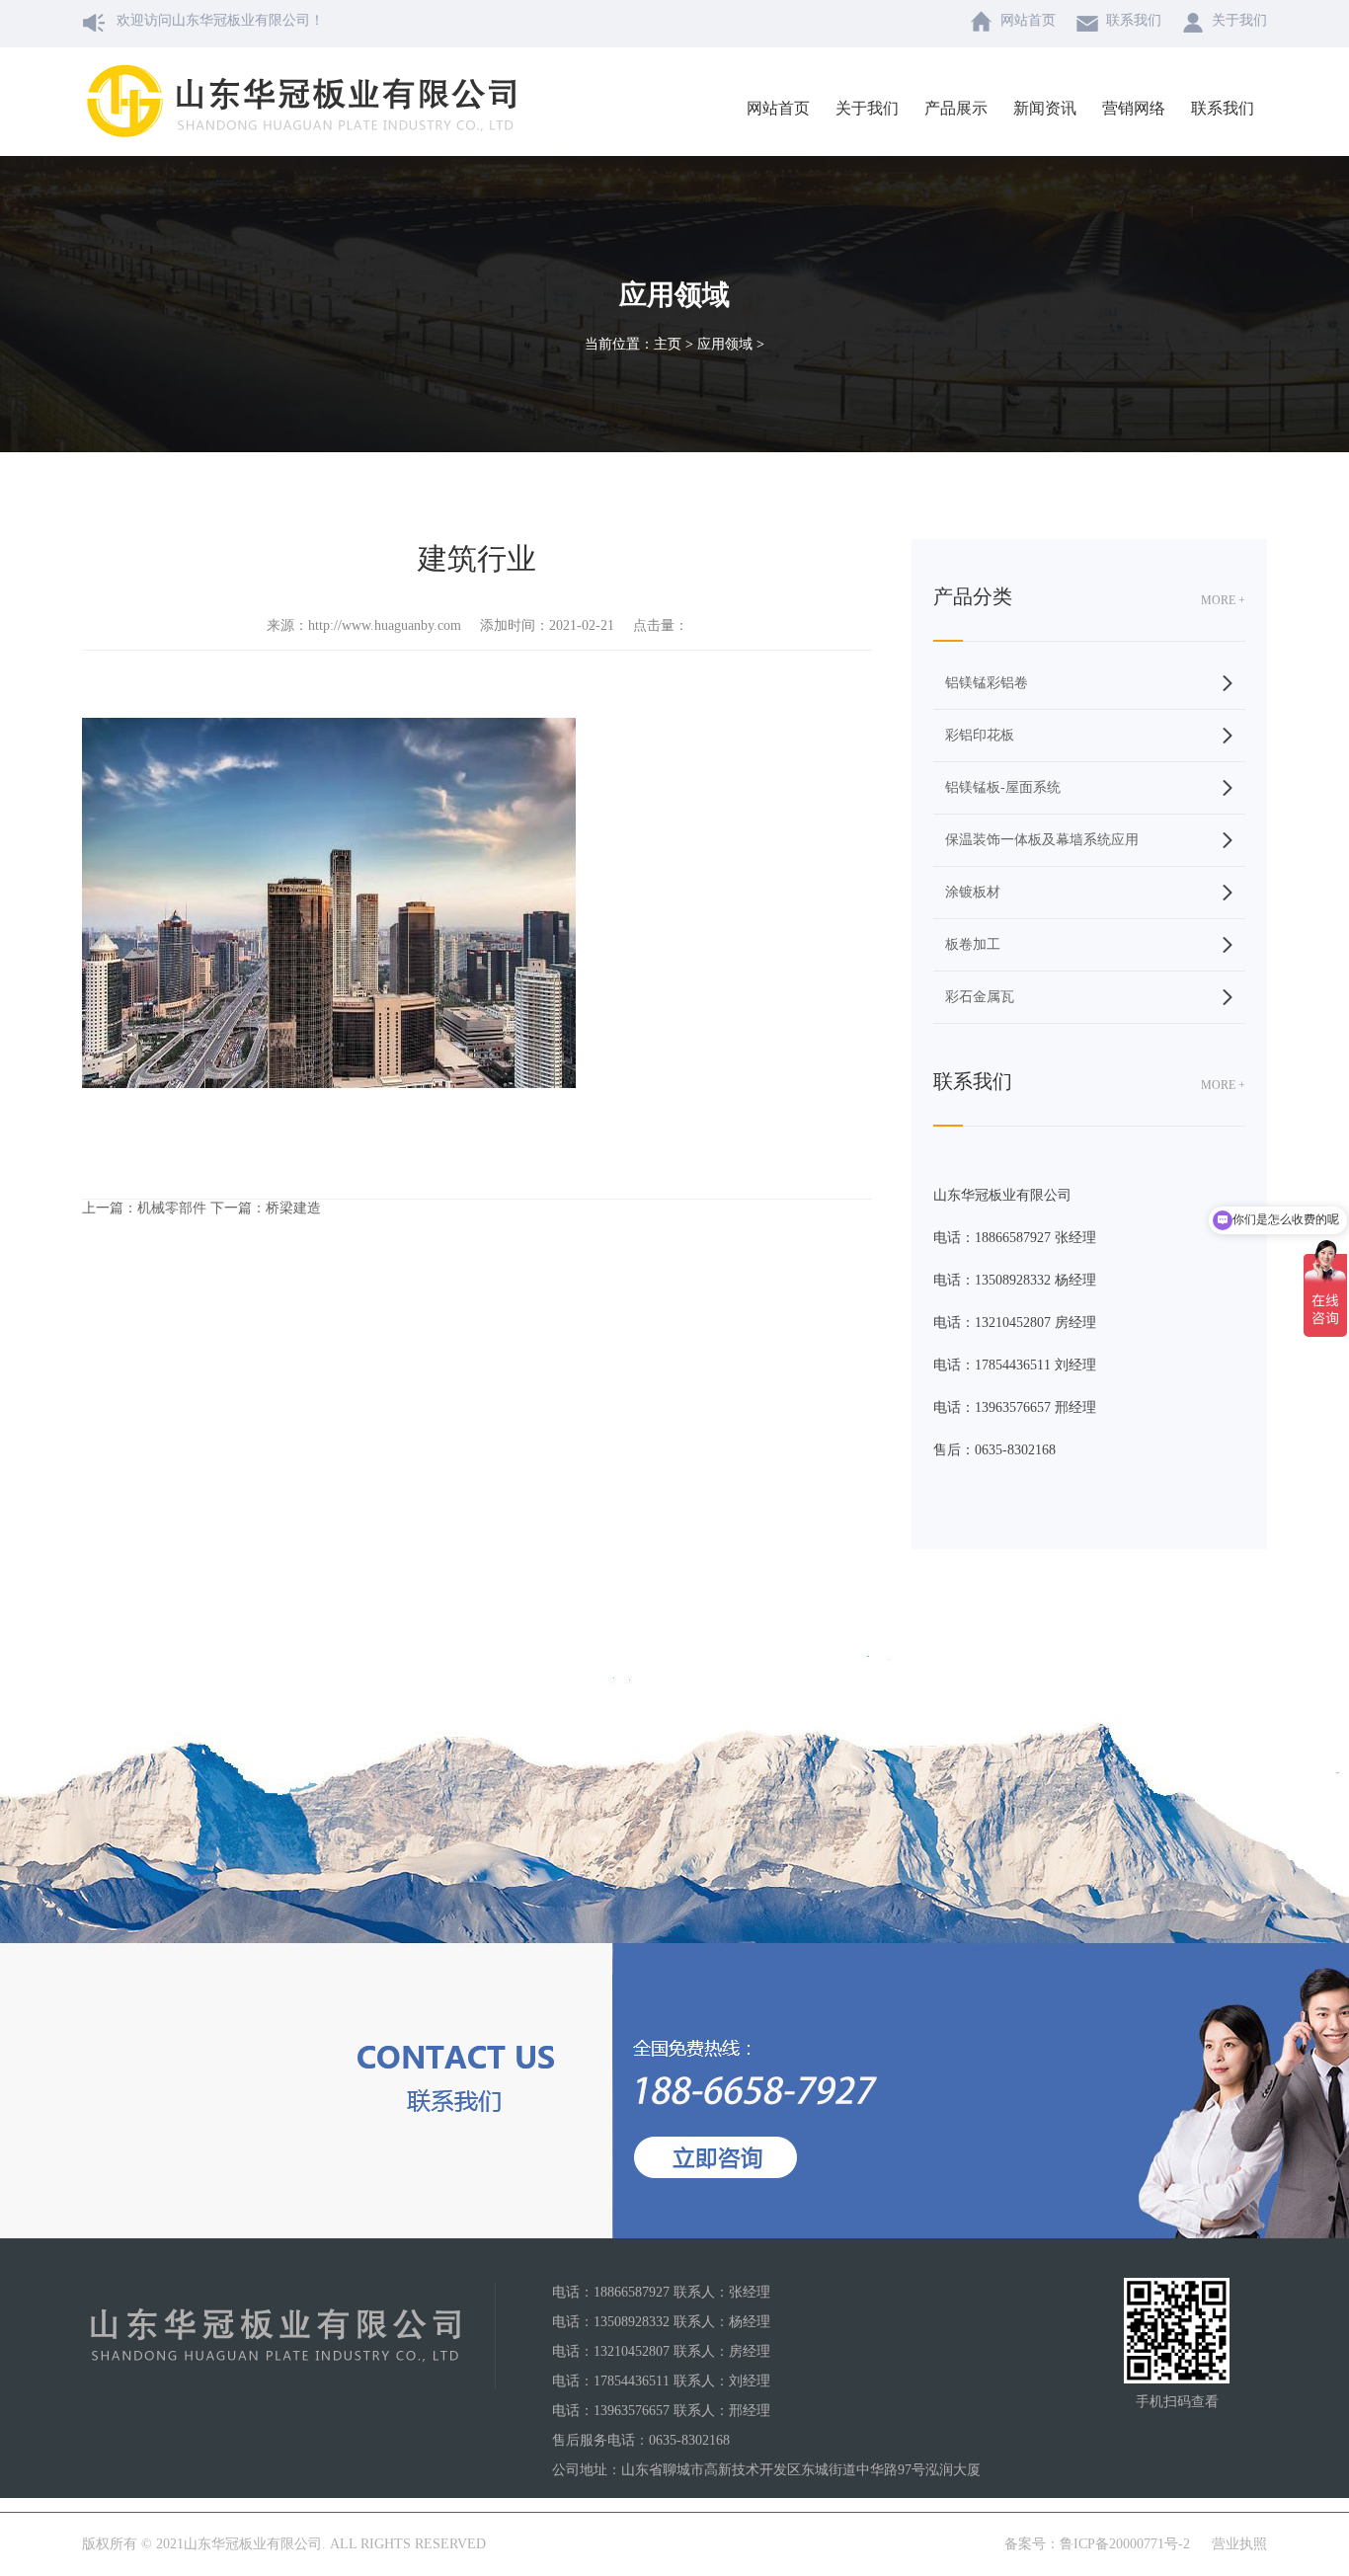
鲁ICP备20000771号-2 (1125, 2544)
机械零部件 (172, 1208)
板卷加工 (973, 944)
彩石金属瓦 (980, 997)
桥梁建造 (293, 1208)
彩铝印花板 (980, 735)
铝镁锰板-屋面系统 (1003, 787)
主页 (668, 344)
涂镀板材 (973, 892)
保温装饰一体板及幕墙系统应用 (1042, 840)
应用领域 (725, 344)
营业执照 (1239, 2544)
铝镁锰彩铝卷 (987, 683)
